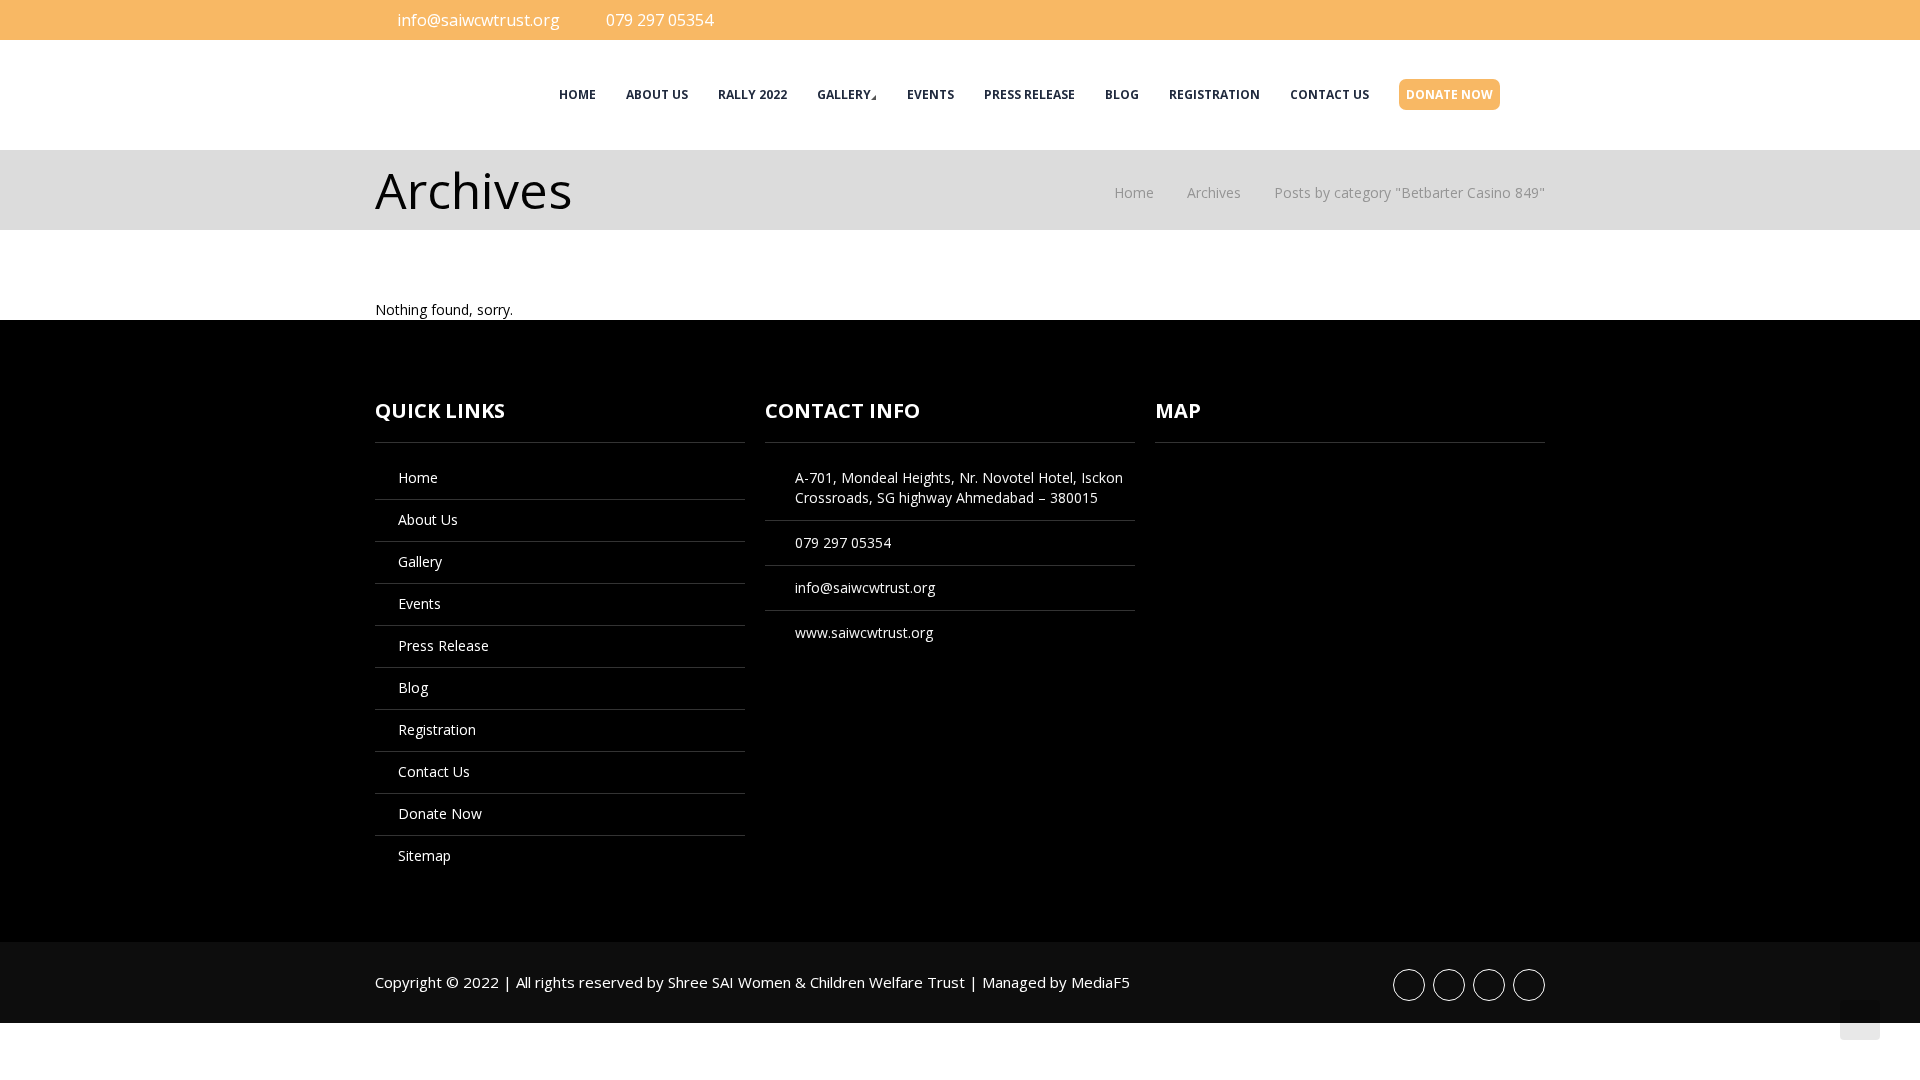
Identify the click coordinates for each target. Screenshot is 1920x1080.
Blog (1122, 94)
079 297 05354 (659, 20)
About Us (657, 94)
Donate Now (1449, 94)
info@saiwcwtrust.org (478, 20)
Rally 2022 (752, 94)
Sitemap (424, 855)
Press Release (1029, 94)
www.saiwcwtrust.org (864, 632)
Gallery (844, 94)
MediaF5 (1100, 982)
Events (930, 94)
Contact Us (1329, 94)
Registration (1214, 94)
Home (577, 94)
